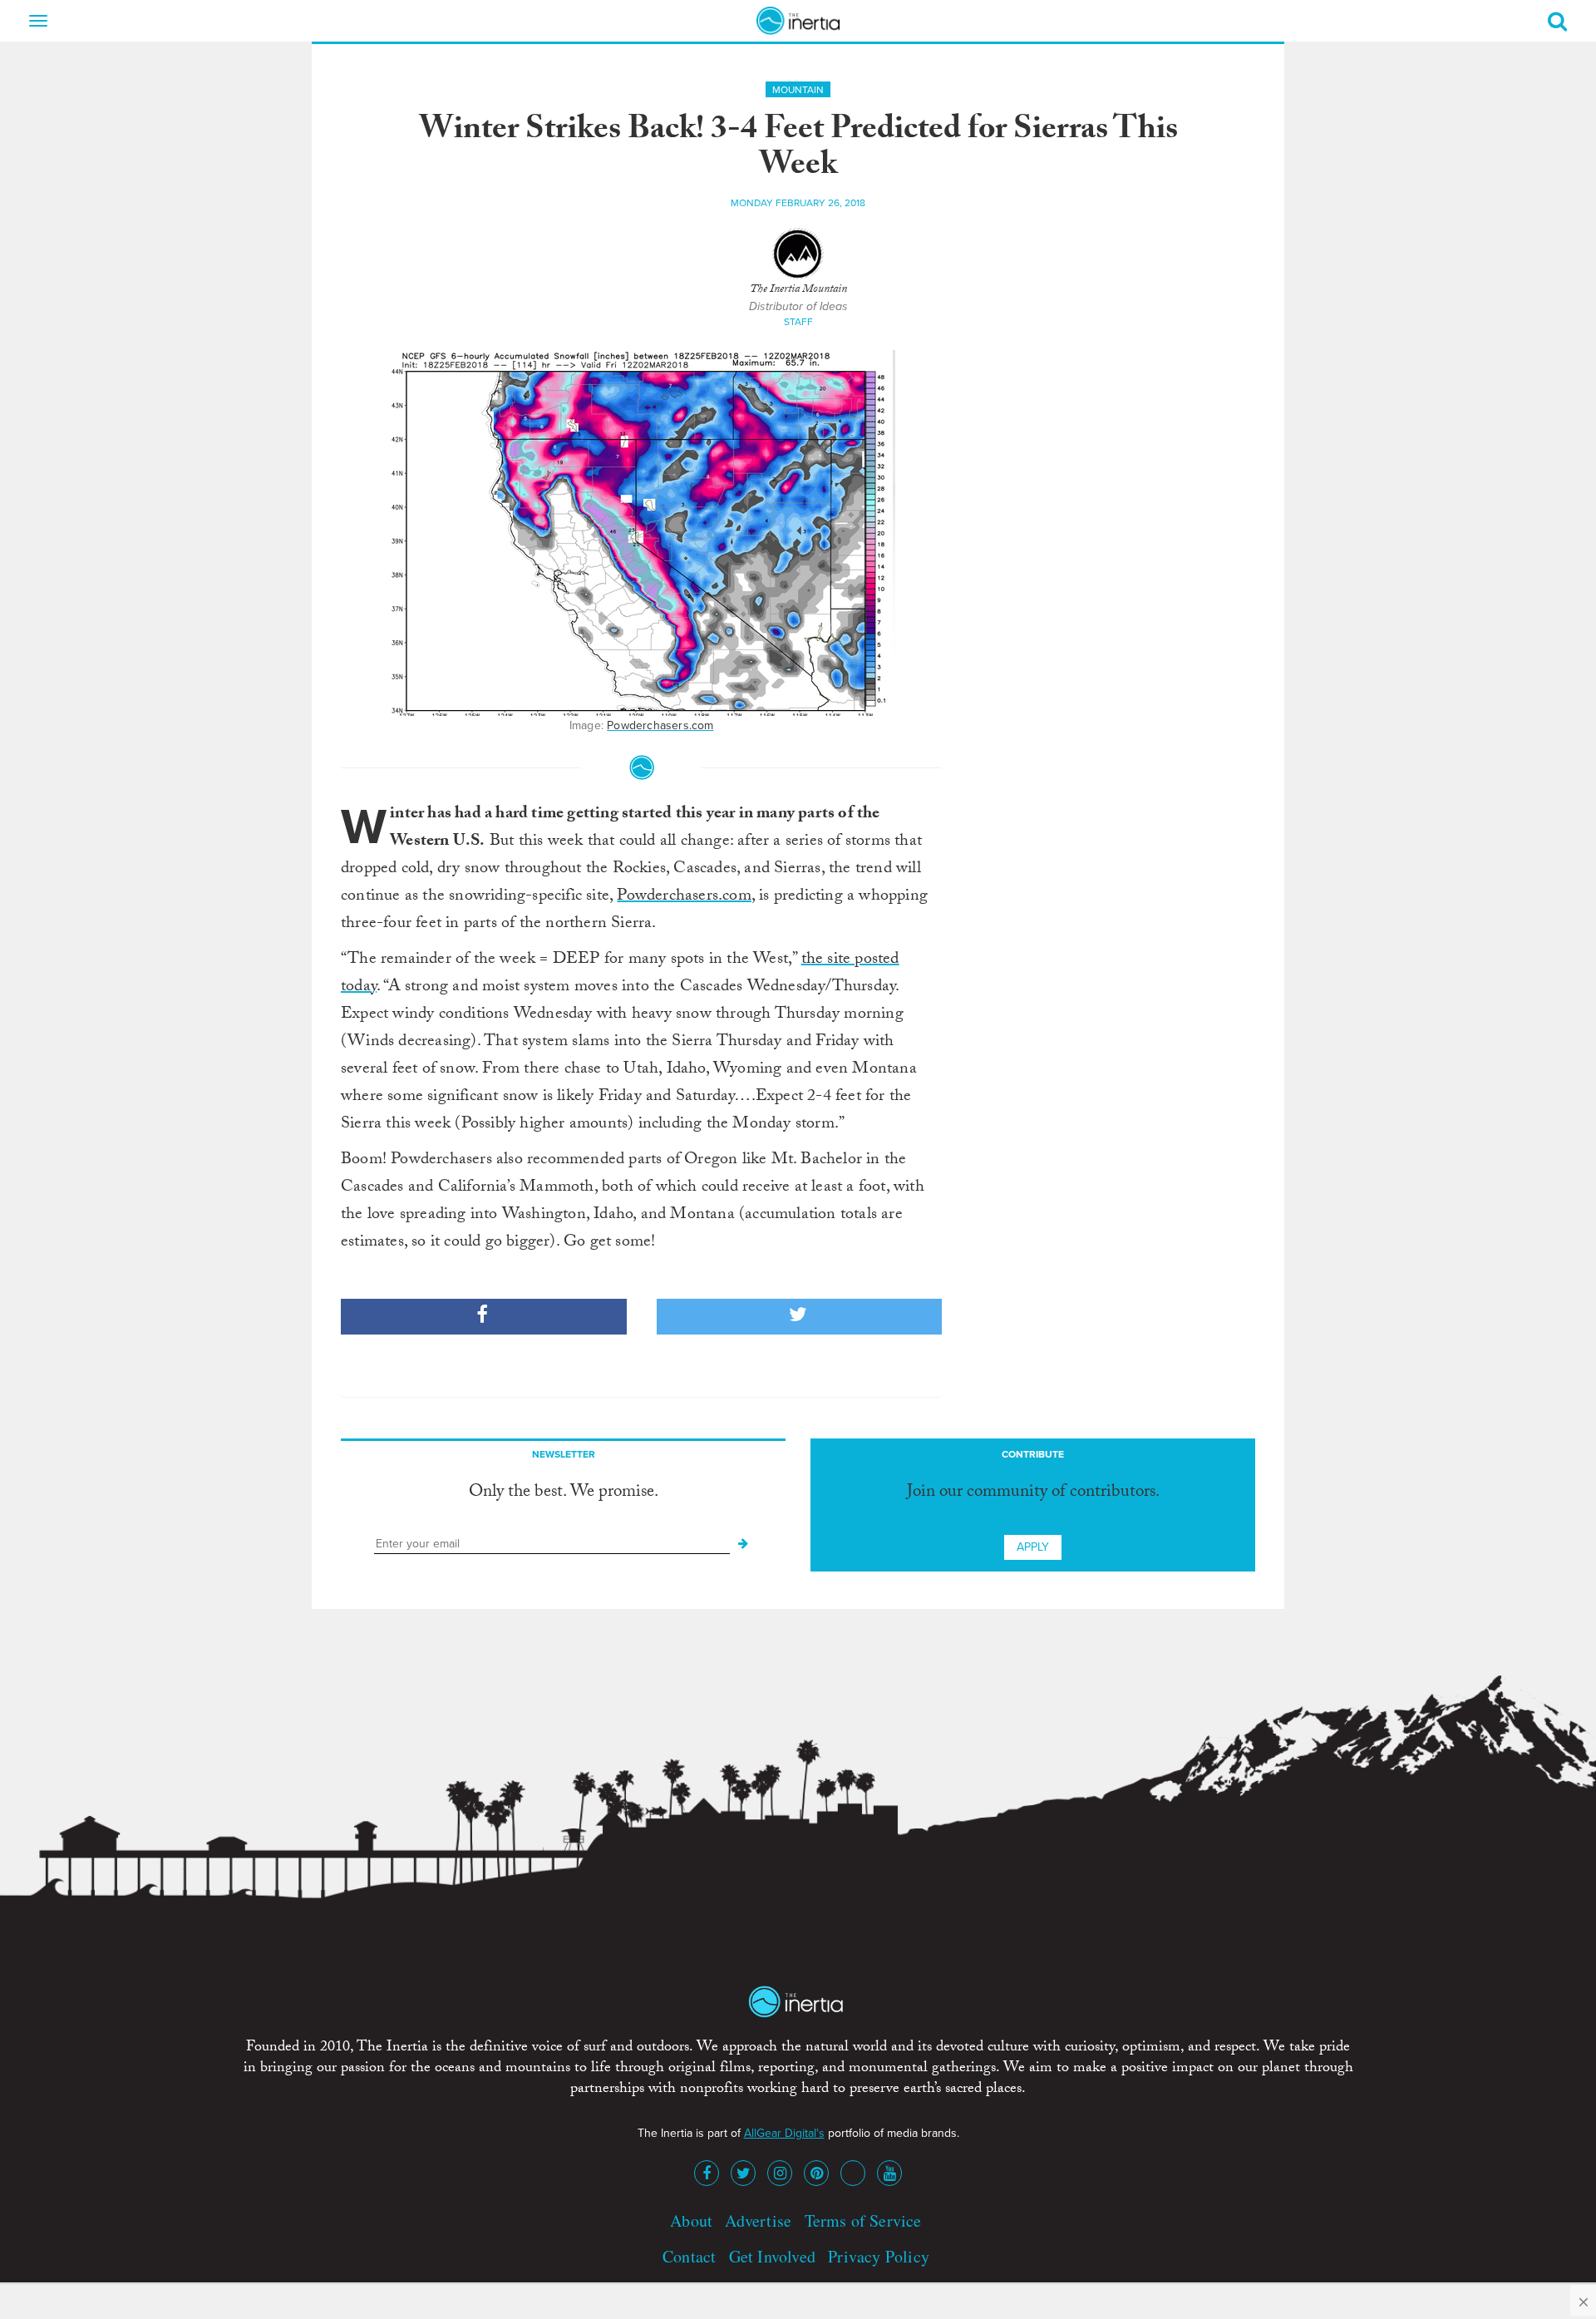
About (691, 2220)
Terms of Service (863, 2220)
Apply (1033, 1547)
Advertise (758, 2220)
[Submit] (743, 1544)
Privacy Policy (879, 2256)
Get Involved (772, 2256)
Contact (689, 2256)
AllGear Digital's (784, 2133)
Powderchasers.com (660, 725)
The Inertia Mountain (798, 290)
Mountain (798, 90)
